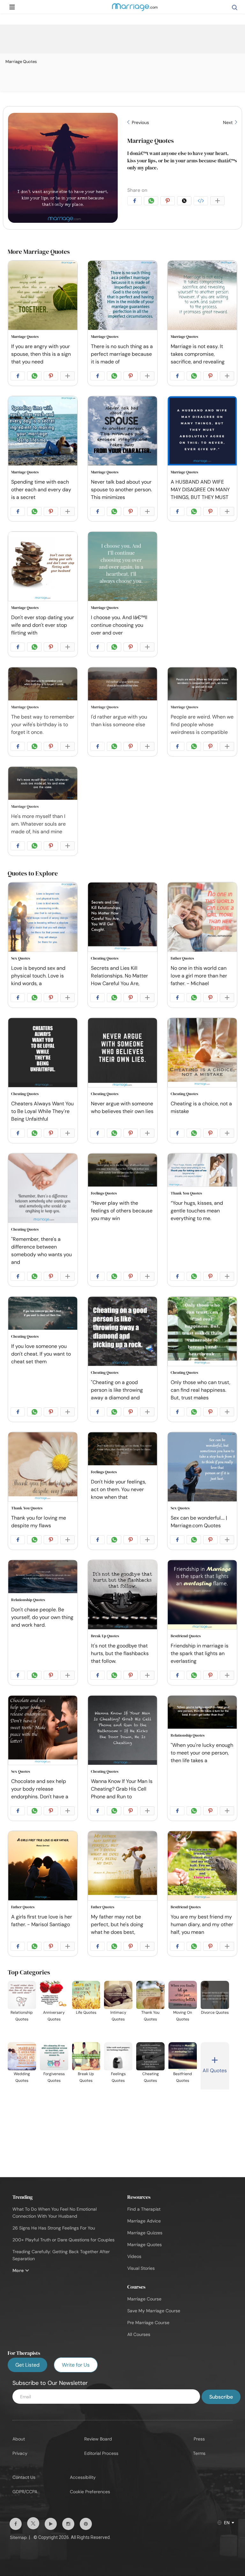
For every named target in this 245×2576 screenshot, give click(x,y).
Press (199, 2439)
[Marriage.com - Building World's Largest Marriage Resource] (135, 11)
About (19, 2439)
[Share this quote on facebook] (136, 202)
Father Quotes (182, 958)
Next (228, 122)
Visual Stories (141, 2268)
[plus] (219, 202)
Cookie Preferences (90, 2492)
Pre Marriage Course (148, 2323)
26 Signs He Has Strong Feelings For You (54, 2228)
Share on (137, 190)
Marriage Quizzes (145, 2233)
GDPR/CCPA (25, 2492)
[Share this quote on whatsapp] (152, 202)
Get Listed (27, 2365)
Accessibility (83, 2477)
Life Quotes (86, 2012)
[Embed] (202, 202)
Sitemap (18, 2537)
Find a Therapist (144, 2209)
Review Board (98, 2439)
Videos (134, 2256)
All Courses (139, 2334)
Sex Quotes (21, 958)
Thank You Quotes (186, 1193)
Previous (140, 122)
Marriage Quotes (151, 141)
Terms (199, 2453)
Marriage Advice (144, 2221)
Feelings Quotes (104, 1193)
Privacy (20, 2453)
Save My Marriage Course (154, 2311)
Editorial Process (101, 2453)
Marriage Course (144, 2299)
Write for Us (76, 2365)
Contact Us (24, 2477)
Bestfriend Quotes (186, 1636)
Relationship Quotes (28, 1600)
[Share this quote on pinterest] (169, 202)
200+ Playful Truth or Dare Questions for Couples (63, 2240)
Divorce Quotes (215, 2012)
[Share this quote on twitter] (185, 202)
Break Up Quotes (105, 1636)
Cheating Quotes (105, 958)
